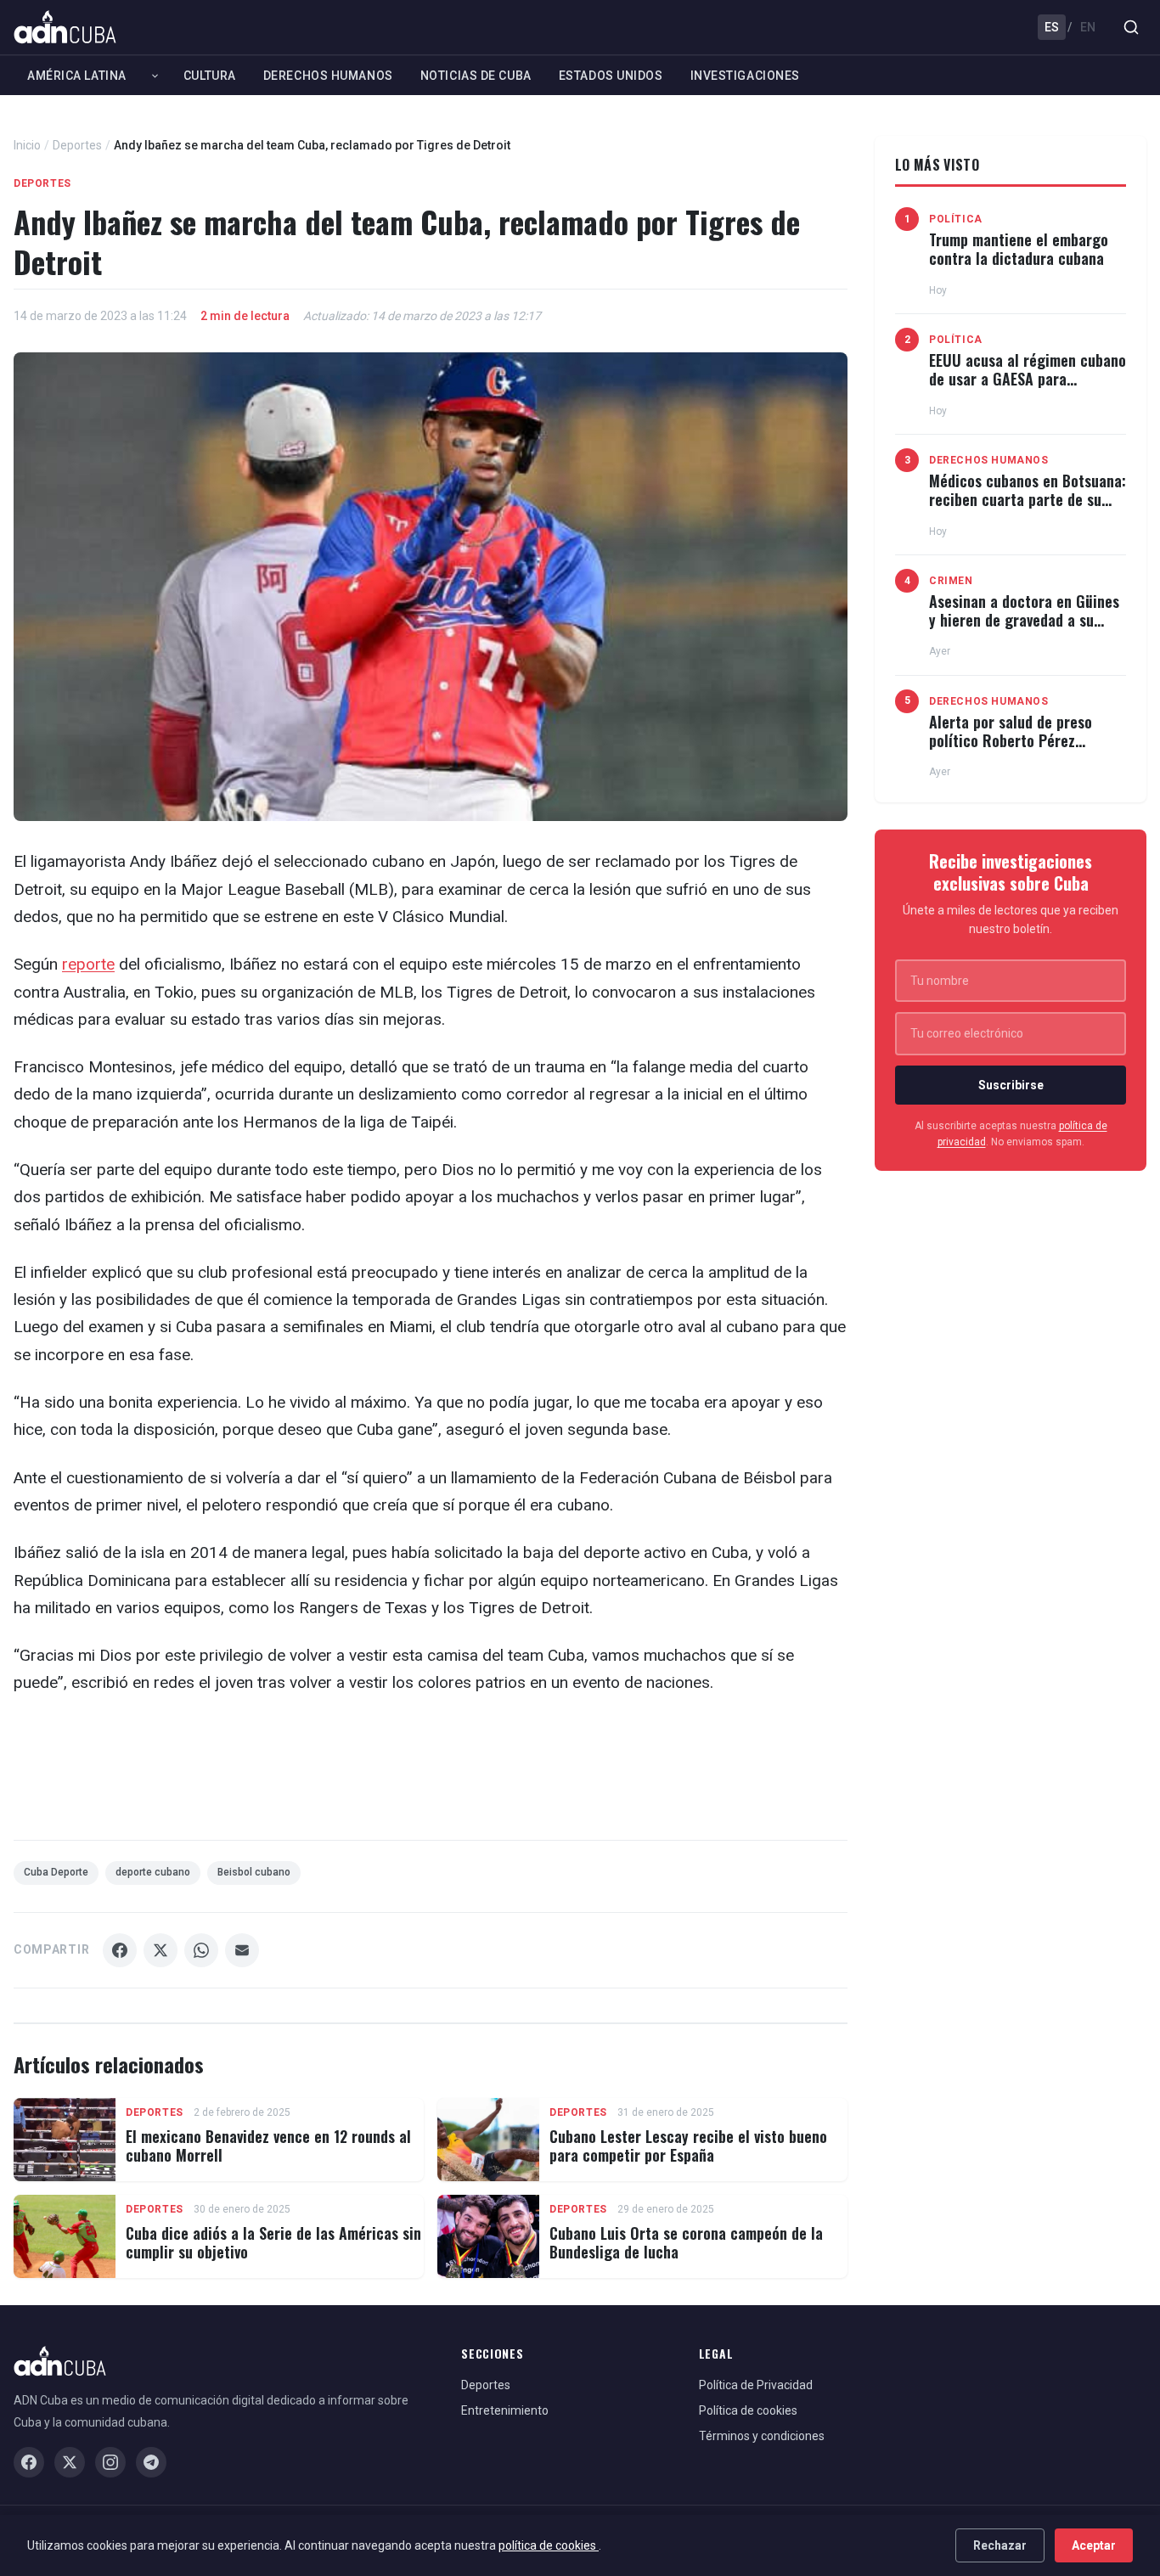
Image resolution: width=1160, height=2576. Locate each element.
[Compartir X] (160, 1950)
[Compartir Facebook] (120, 1950)
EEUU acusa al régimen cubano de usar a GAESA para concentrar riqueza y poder (1028, 378)
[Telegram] (151, 2462)
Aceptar (1094, 2545)
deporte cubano (153, 1872)
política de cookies (549, 2545)
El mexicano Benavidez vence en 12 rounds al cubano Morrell (268, 2146)
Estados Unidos (611, 76)
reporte (88, 964)
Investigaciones (745, 76)
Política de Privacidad (756, 2385)
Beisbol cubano (254, 1872)
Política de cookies (748, 2410)
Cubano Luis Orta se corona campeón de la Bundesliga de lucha (686, 2242)
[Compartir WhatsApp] (201, 1950)
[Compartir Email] (242, 1950)
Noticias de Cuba (476, 76)
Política (956, 219)
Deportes (77, 145)
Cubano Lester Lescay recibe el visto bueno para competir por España (688, 2146)
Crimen (951, 581)
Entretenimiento (505, 2410)
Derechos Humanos (328, 76)
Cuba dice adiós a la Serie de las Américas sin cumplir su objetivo (273, 2242)
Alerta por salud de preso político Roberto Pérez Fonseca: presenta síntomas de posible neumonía (1019, 749)
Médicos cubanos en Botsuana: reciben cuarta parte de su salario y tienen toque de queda (1028, 508)
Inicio (27, 145)
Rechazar (1000, 2545)
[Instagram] (110, 2462)
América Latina (77, 76)
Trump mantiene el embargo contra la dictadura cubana (1019, 249)
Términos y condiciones (762, 2436)
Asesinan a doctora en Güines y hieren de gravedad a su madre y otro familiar (1024, 619)
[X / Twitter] (70, 2462)
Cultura (210, 76)
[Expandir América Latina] (155, 76)
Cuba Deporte (56, 1872)
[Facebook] (29, 2462)
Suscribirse (1011, 1085)
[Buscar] (1131, 27)
